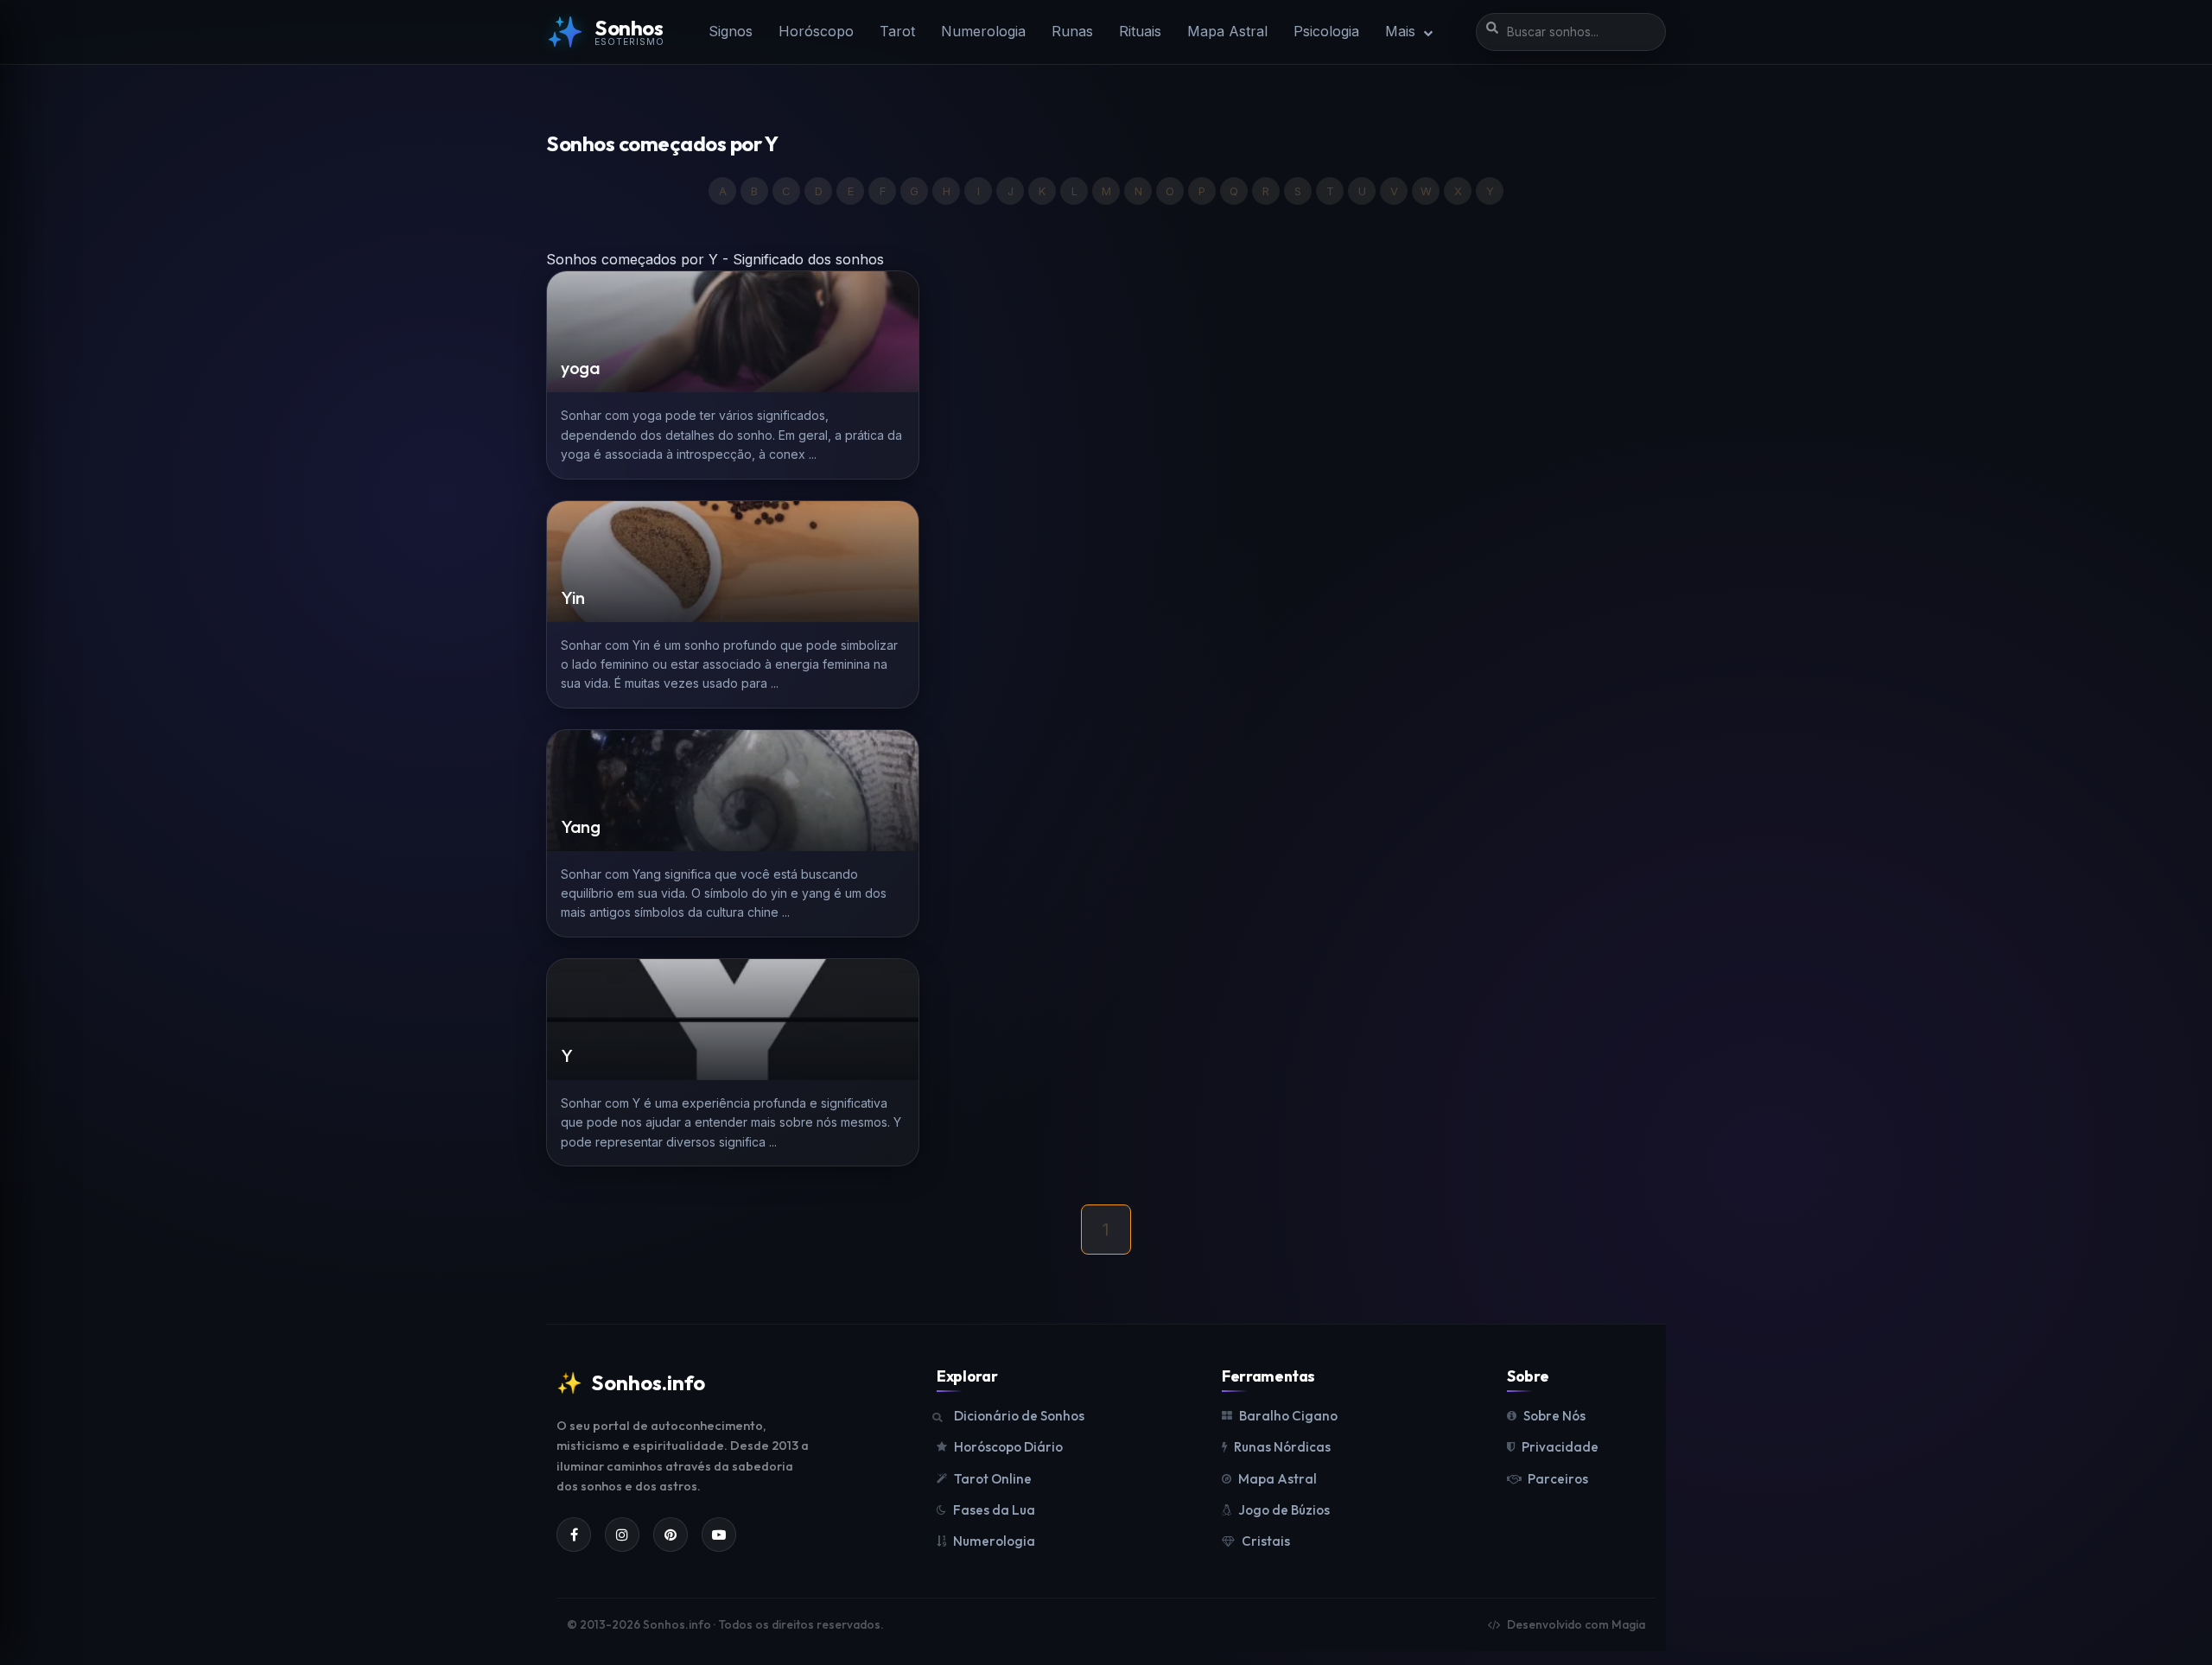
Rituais (1140, 31)
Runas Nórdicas (1282, 1447)
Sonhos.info (631, 1382)
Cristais (1266, 1541)
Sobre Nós (1554, 1416)
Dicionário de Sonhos (1019, 1416)
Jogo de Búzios (1284, 1510)
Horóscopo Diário (1008, 1447)
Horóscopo (816, 31)
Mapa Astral (1227, 31)
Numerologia (983, 31)
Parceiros (1558, 1479)
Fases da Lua (994, 1510)
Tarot (897, 31)
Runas (1072, 31)
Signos (731, 31)
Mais (1402, 31)
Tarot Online (993, 1479)
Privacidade (1560, 1447)
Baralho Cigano (1288, 1416)
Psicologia (1326, 31)
